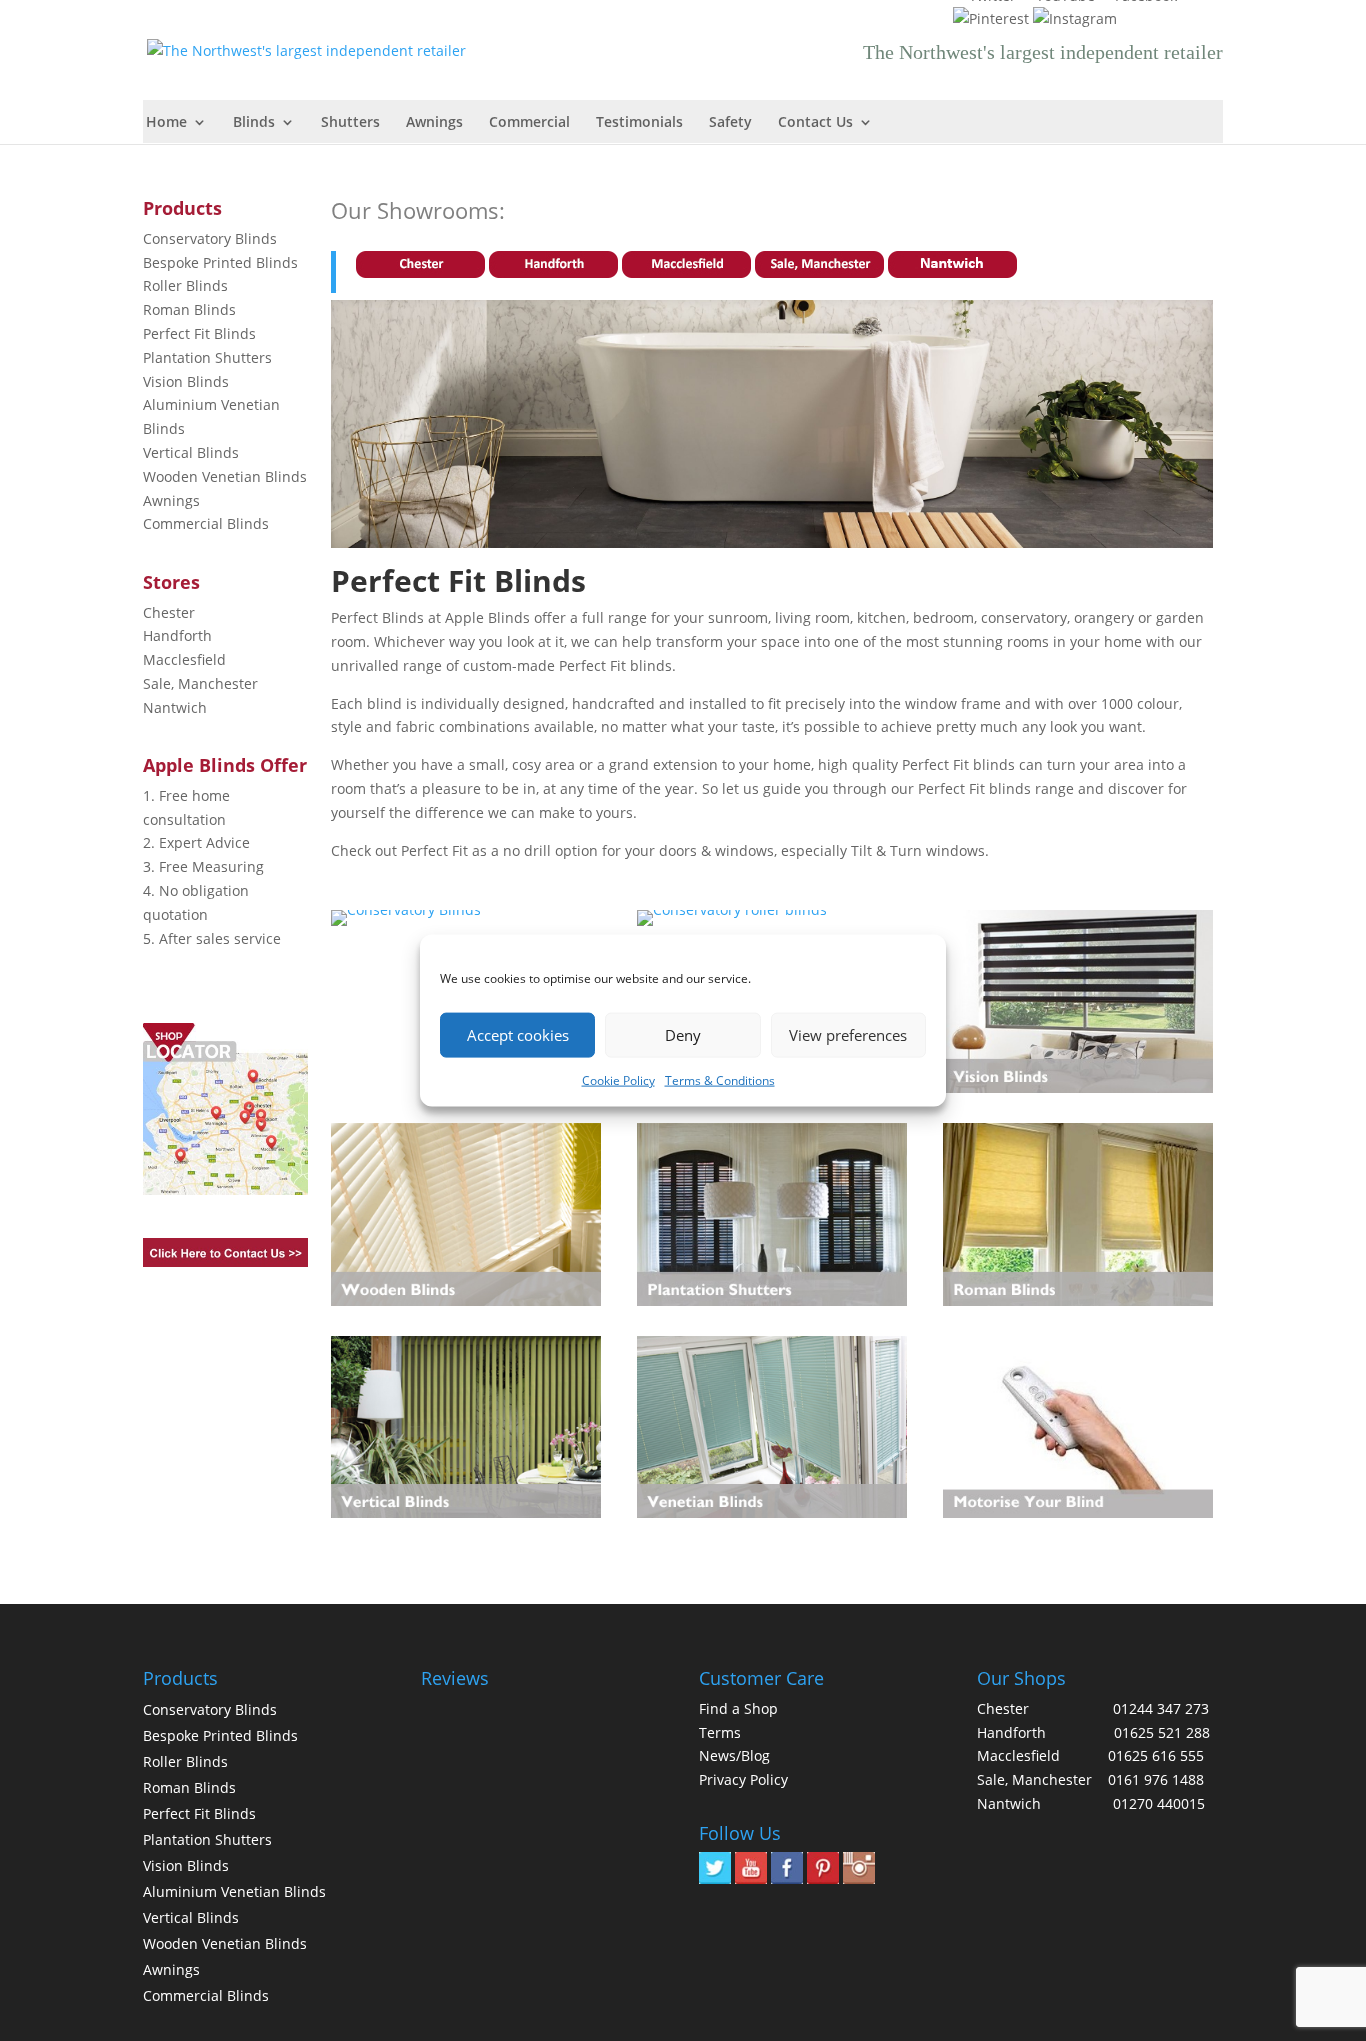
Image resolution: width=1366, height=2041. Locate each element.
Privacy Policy (743, 1779)
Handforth (177, 635)
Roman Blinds (189, 309)
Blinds (254, 123)
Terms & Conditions (720, 1079)
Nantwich (175, 707)
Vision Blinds (186, 381)
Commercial (529, 123)
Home (166, 123)
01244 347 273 (1161, 1708)
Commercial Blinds (206, 523)
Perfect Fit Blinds (199, 333)
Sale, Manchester (200, 683)
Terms (720, 1732)
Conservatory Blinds (210, 238)
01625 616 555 (1156, 1755)
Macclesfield (184, 659)
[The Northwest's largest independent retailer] (311, 48)
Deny (683, 1035)
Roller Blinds (185, 285)
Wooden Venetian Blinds (225, 476)
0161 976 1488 (1156, 1779)
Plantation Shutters (207, 357)
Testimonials (639, 123)
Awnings (434, 123)
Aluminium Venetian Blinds (234, 1891)
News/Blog (734, 1755)
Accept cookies (518, 1035)
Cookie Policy (618, 1079)
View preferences (848, 1035)
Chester (169, 612)
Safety (730, 123)
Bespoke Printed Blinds (220, 262)
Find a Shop (738, 1708)
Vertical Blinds (191, 452)
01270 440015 (1159, 1803)
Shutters (350, 123)
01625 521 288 (1162, 1732)
